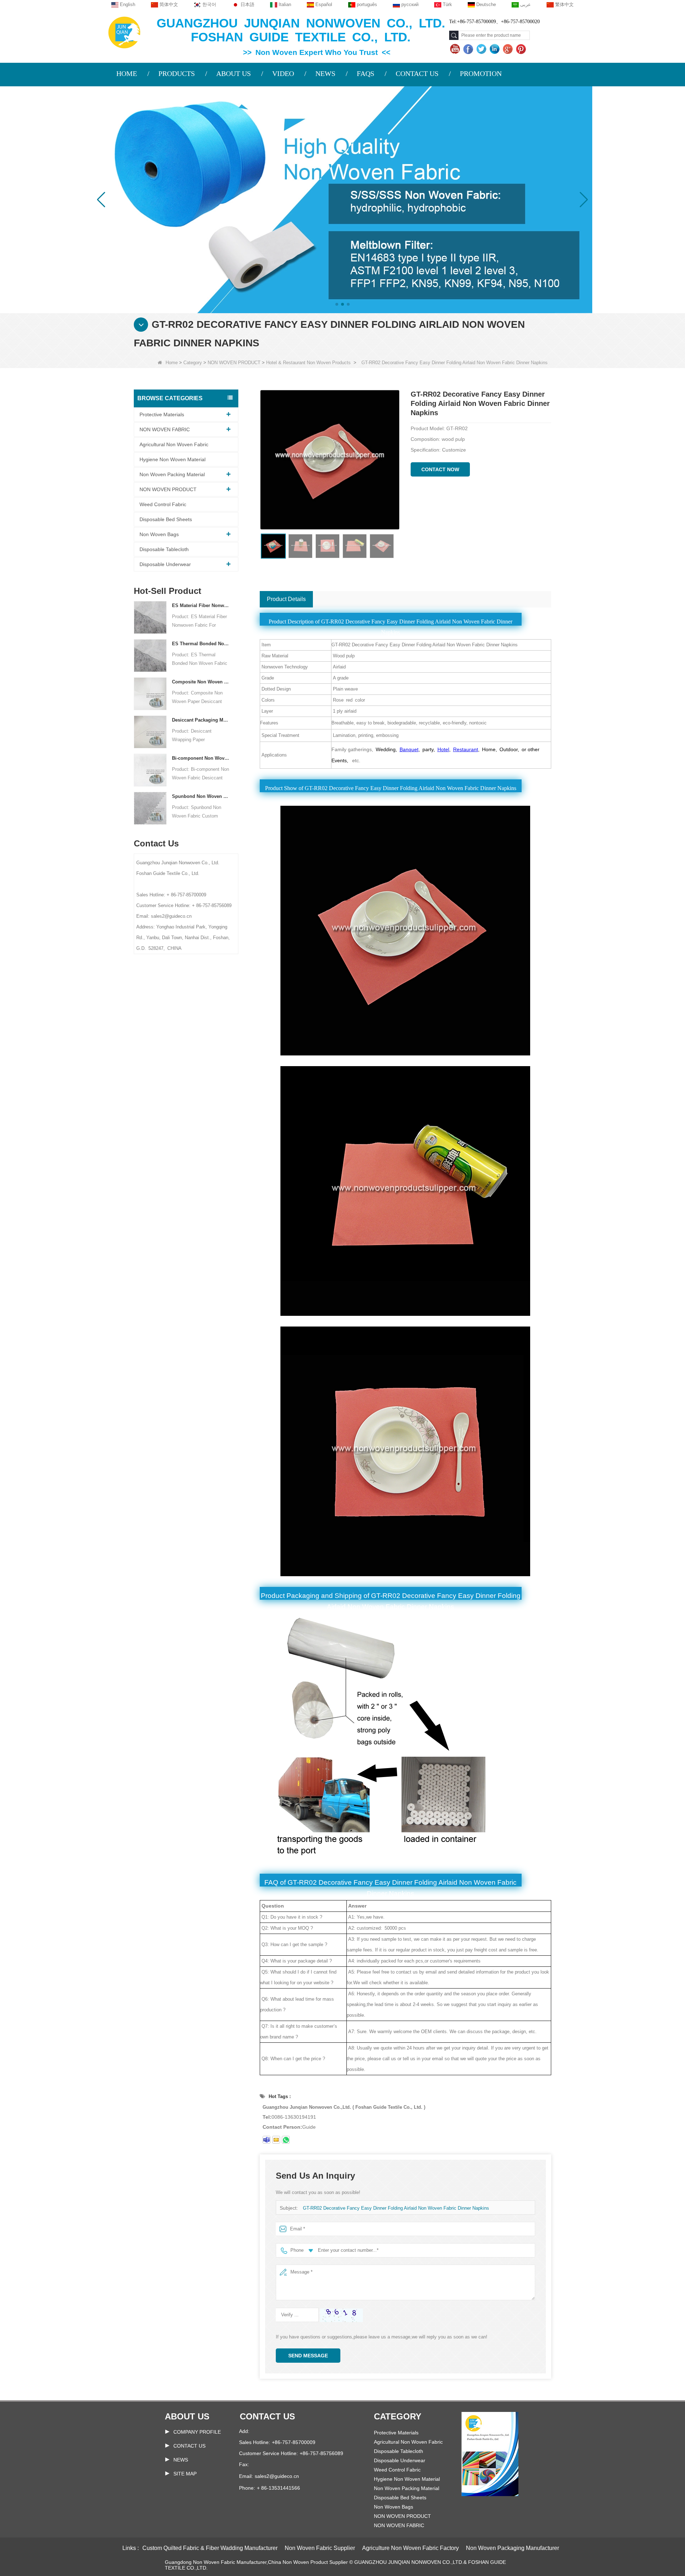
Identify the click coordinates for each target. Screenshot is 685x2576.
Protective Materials (162, 414)
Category (193, 363)
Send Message (308, 2356)
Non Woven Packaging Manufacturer (513, 2548)
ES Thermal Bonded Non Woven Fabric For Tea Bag (201, 644)
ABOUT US (234, 73)
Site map (185, 2474)
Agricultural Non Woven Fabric (174, 444)
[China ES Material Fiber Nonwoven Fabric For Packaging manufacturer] (150, 617)
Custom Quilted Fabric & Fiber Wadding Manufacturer (210, 2548)
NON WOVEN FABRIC (165, 429)
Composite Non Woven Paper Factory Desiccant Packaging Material (201, 682)
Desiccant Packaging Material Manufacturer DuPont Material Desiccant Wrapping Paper (201, 720)
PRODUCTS (177, 73)
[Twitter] (482, 49)
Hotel (443, 749)
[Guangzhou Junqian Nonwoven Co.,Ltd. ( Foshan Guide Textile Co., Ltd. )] (124, 32)
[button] (337, 304)
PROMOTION (481, 73)
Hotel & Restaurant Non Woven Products (308, 363)
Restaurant (466, 749)
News (181, 2460)
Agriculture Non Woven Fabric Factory (410, 2548)
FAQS (366, 73)
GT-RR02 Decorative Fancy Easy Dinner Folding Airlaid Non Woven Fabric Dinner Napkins (396, 2208)
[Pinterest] (522, 49)
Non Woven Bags (159, 534)
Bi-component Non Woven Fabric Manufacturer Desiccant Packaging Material (201, 758)
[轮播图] (342, 199)
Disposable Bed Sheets (166, 519)
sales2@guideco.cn (277, 2476)
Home (172, 363)
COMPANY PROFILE (197, 2432)
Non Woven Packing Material (172, 474)
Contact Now (440, 469)
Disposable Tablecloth (164, 549)
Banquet (409, 749)
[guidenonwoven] (267, 2140)
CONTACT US (417, 73)
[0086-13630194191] (286, 2140)
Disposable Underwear (165, 564)
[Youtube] (456, 49)
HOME (127, 73)
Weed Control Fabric (163, 504)
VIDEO (283, 73)
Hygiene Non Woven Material (172, 459)
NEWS (325, 73)
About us (187, 2416)
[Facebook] (469, 49)
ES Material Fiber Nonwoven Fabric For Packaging (201, 605)
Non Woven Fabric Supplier (320, 2548)
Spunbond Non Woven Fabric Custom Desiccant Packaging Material (201, 796)
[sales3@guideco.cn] (276, 2140)
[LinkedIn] (495, 49)
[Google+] (509, 49)
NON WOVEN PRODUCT (234, 363)
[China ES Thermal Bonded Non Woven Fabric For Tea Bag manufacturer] (150, 655)
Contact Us (189, 2446)
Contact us (267, 2416)
